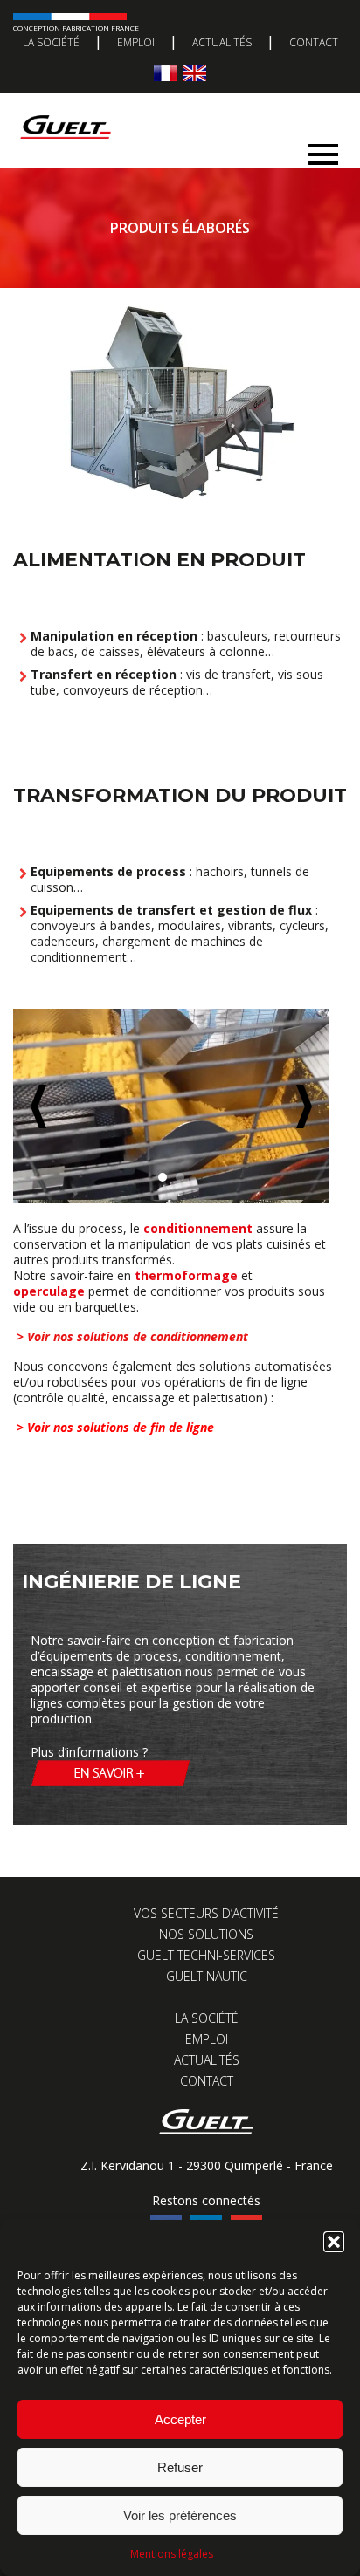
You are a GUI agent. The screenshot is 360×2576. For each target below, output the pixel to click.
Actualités (222, 42)
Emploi (136, 42)
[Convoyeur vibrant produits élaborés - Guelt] (171, 1106)
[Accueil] (173, 110)
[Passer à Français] (166, 73)
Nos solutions (206, 1934)
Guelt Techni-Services (206, 1955)
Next (304, 1106)
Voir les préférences (180, 2515)
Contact (314, 42)
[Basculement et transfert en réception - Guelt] (171, 495)
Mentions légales (172, 2554)
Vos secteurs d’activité (206, 1913)
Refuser (180, 2467)
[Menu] (323, 150)
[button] (334, 2242)
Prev (38, 1106)
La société (51, 42)
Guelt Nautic (207, 1976)
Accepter (180, 2419)
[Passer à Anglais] (194, 73)
